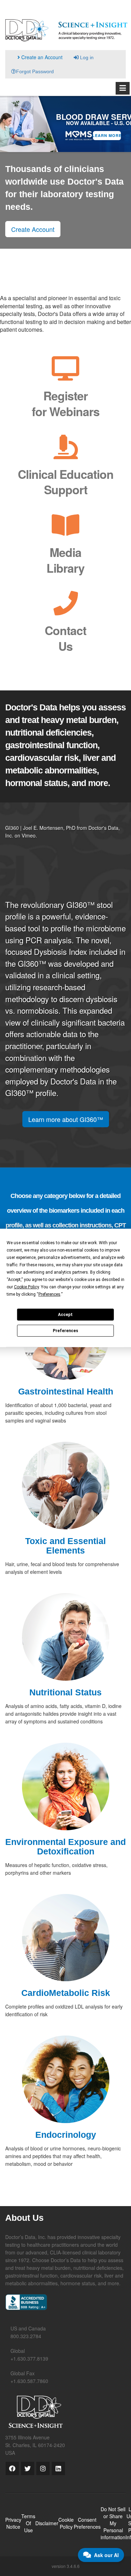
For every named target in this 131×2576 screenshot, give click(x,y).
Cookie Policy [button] (26, 1287)
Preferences (65, 1331)
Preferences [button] (49, 1294)
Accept (65, 1314)
